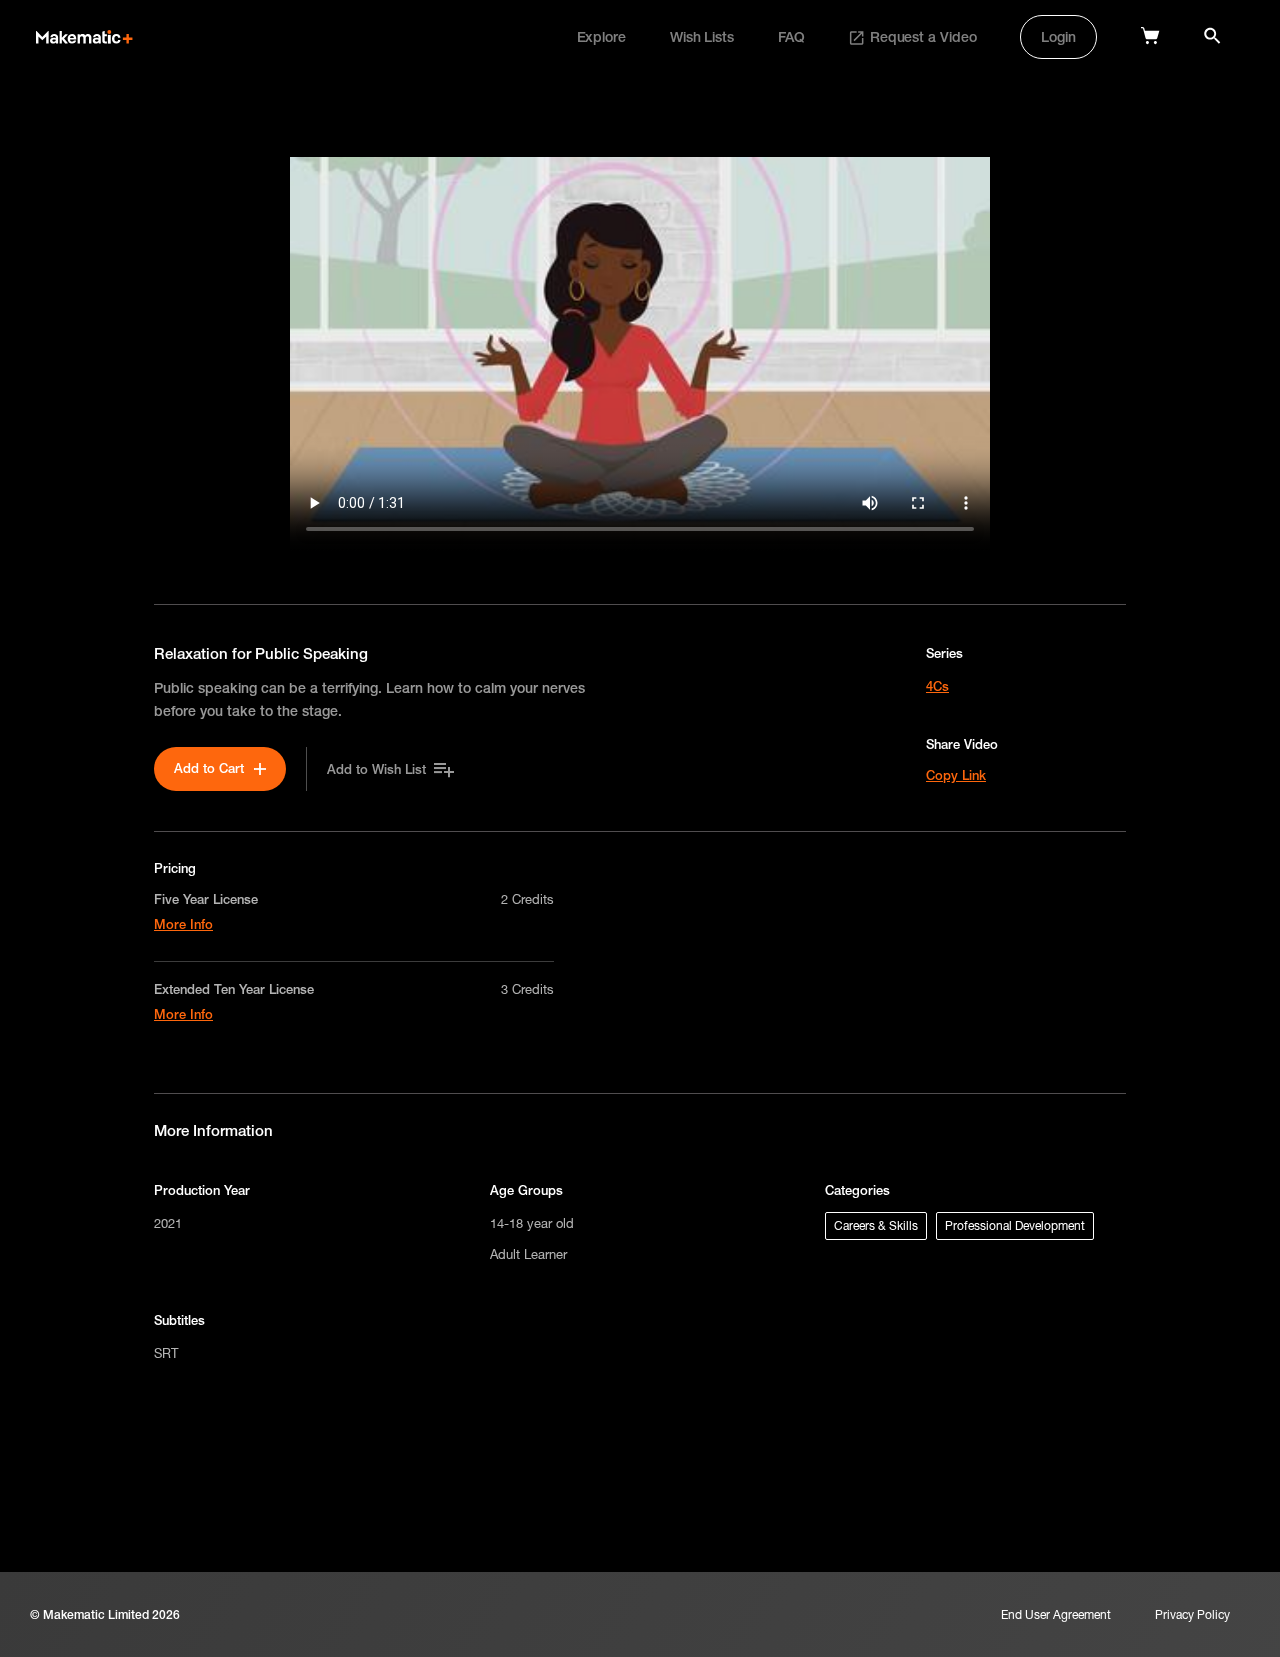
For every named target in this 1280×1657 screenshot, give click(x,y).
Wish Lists (702, 37)
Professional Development (1015, 1225)
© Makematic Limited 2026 (105, 1614)
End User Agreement (1056, 1614)
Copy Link (956, 775)
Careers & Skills (876, 1225)
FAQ (791, 37)
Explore (601, 37)
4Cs (937, 686)
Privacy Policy (1192, 1614)
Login (1058, 37)
